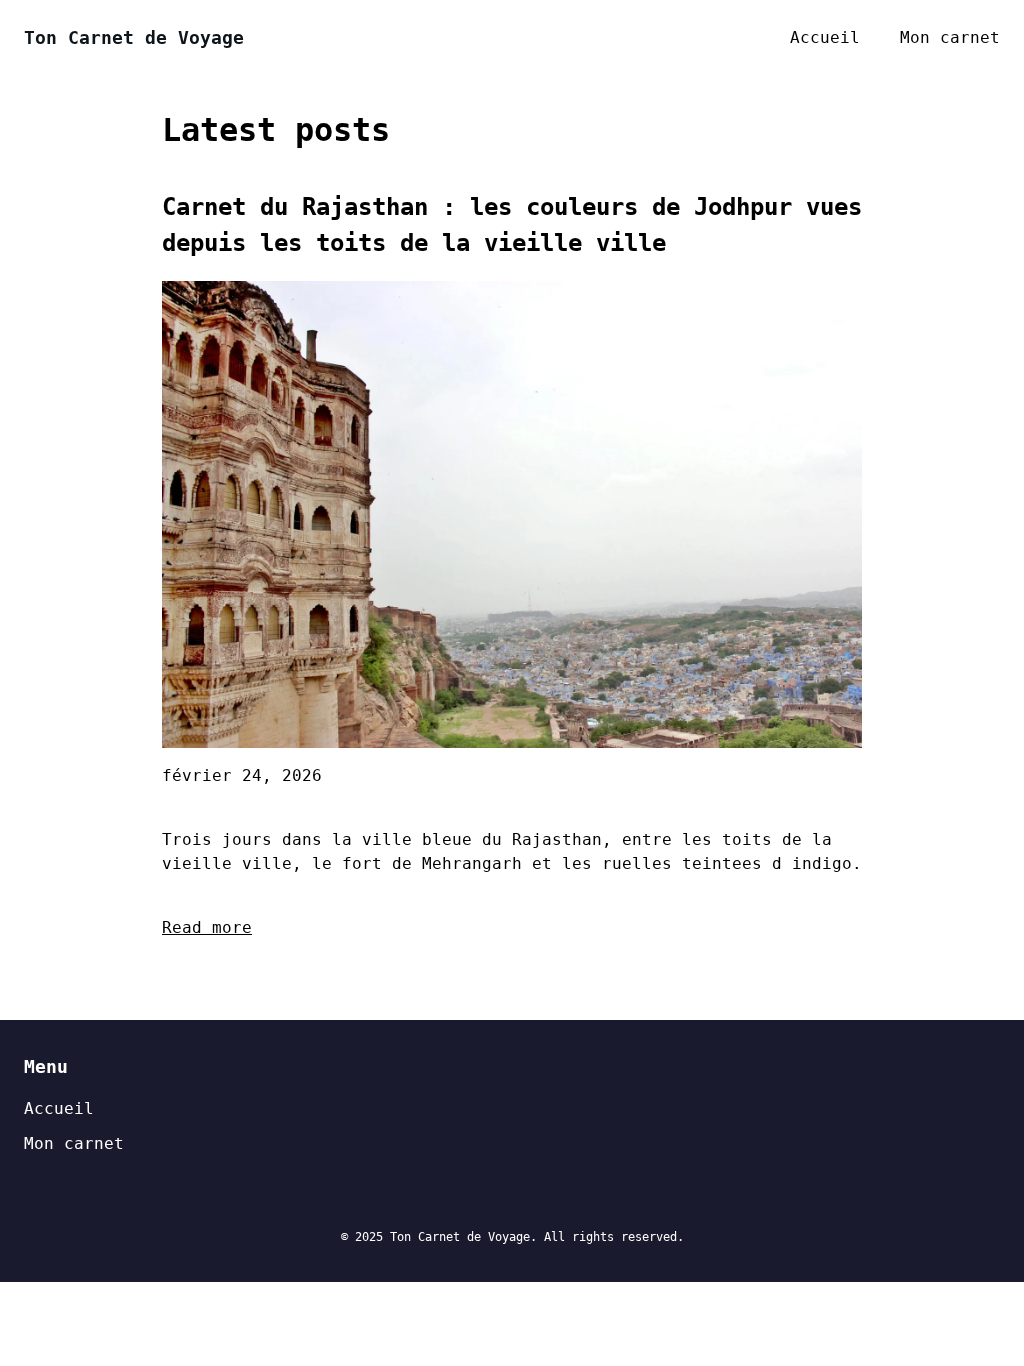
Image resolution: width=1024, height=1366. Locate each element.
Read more (207, 927)
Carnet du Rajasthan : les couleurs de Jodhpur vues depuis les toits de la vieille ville (512, 225)
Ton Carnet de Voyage (134, 37)
